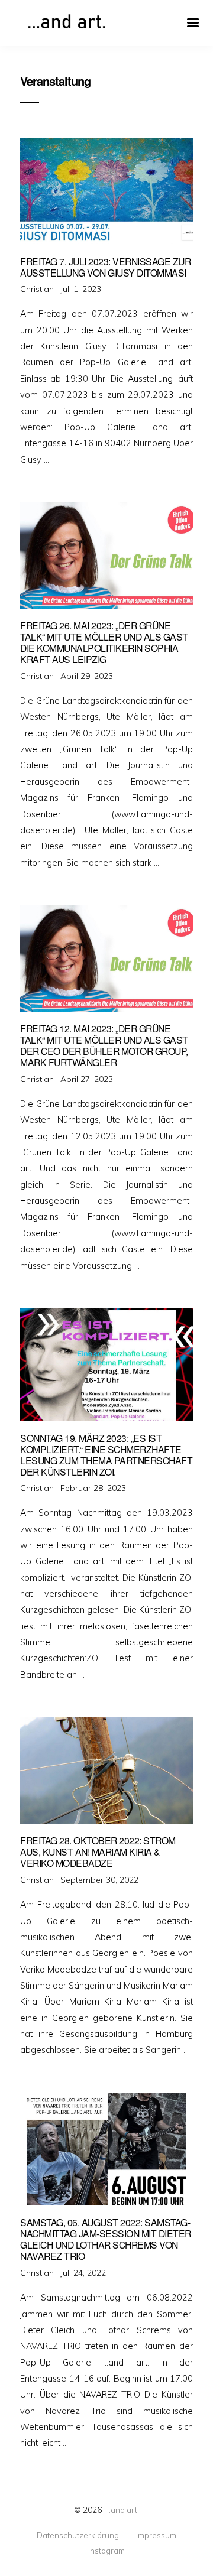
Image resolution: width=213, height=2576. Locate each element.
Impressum (156, 2535)
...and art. (122, 2510)
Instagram (106, 2551)
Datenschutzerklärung (78, 2535)
